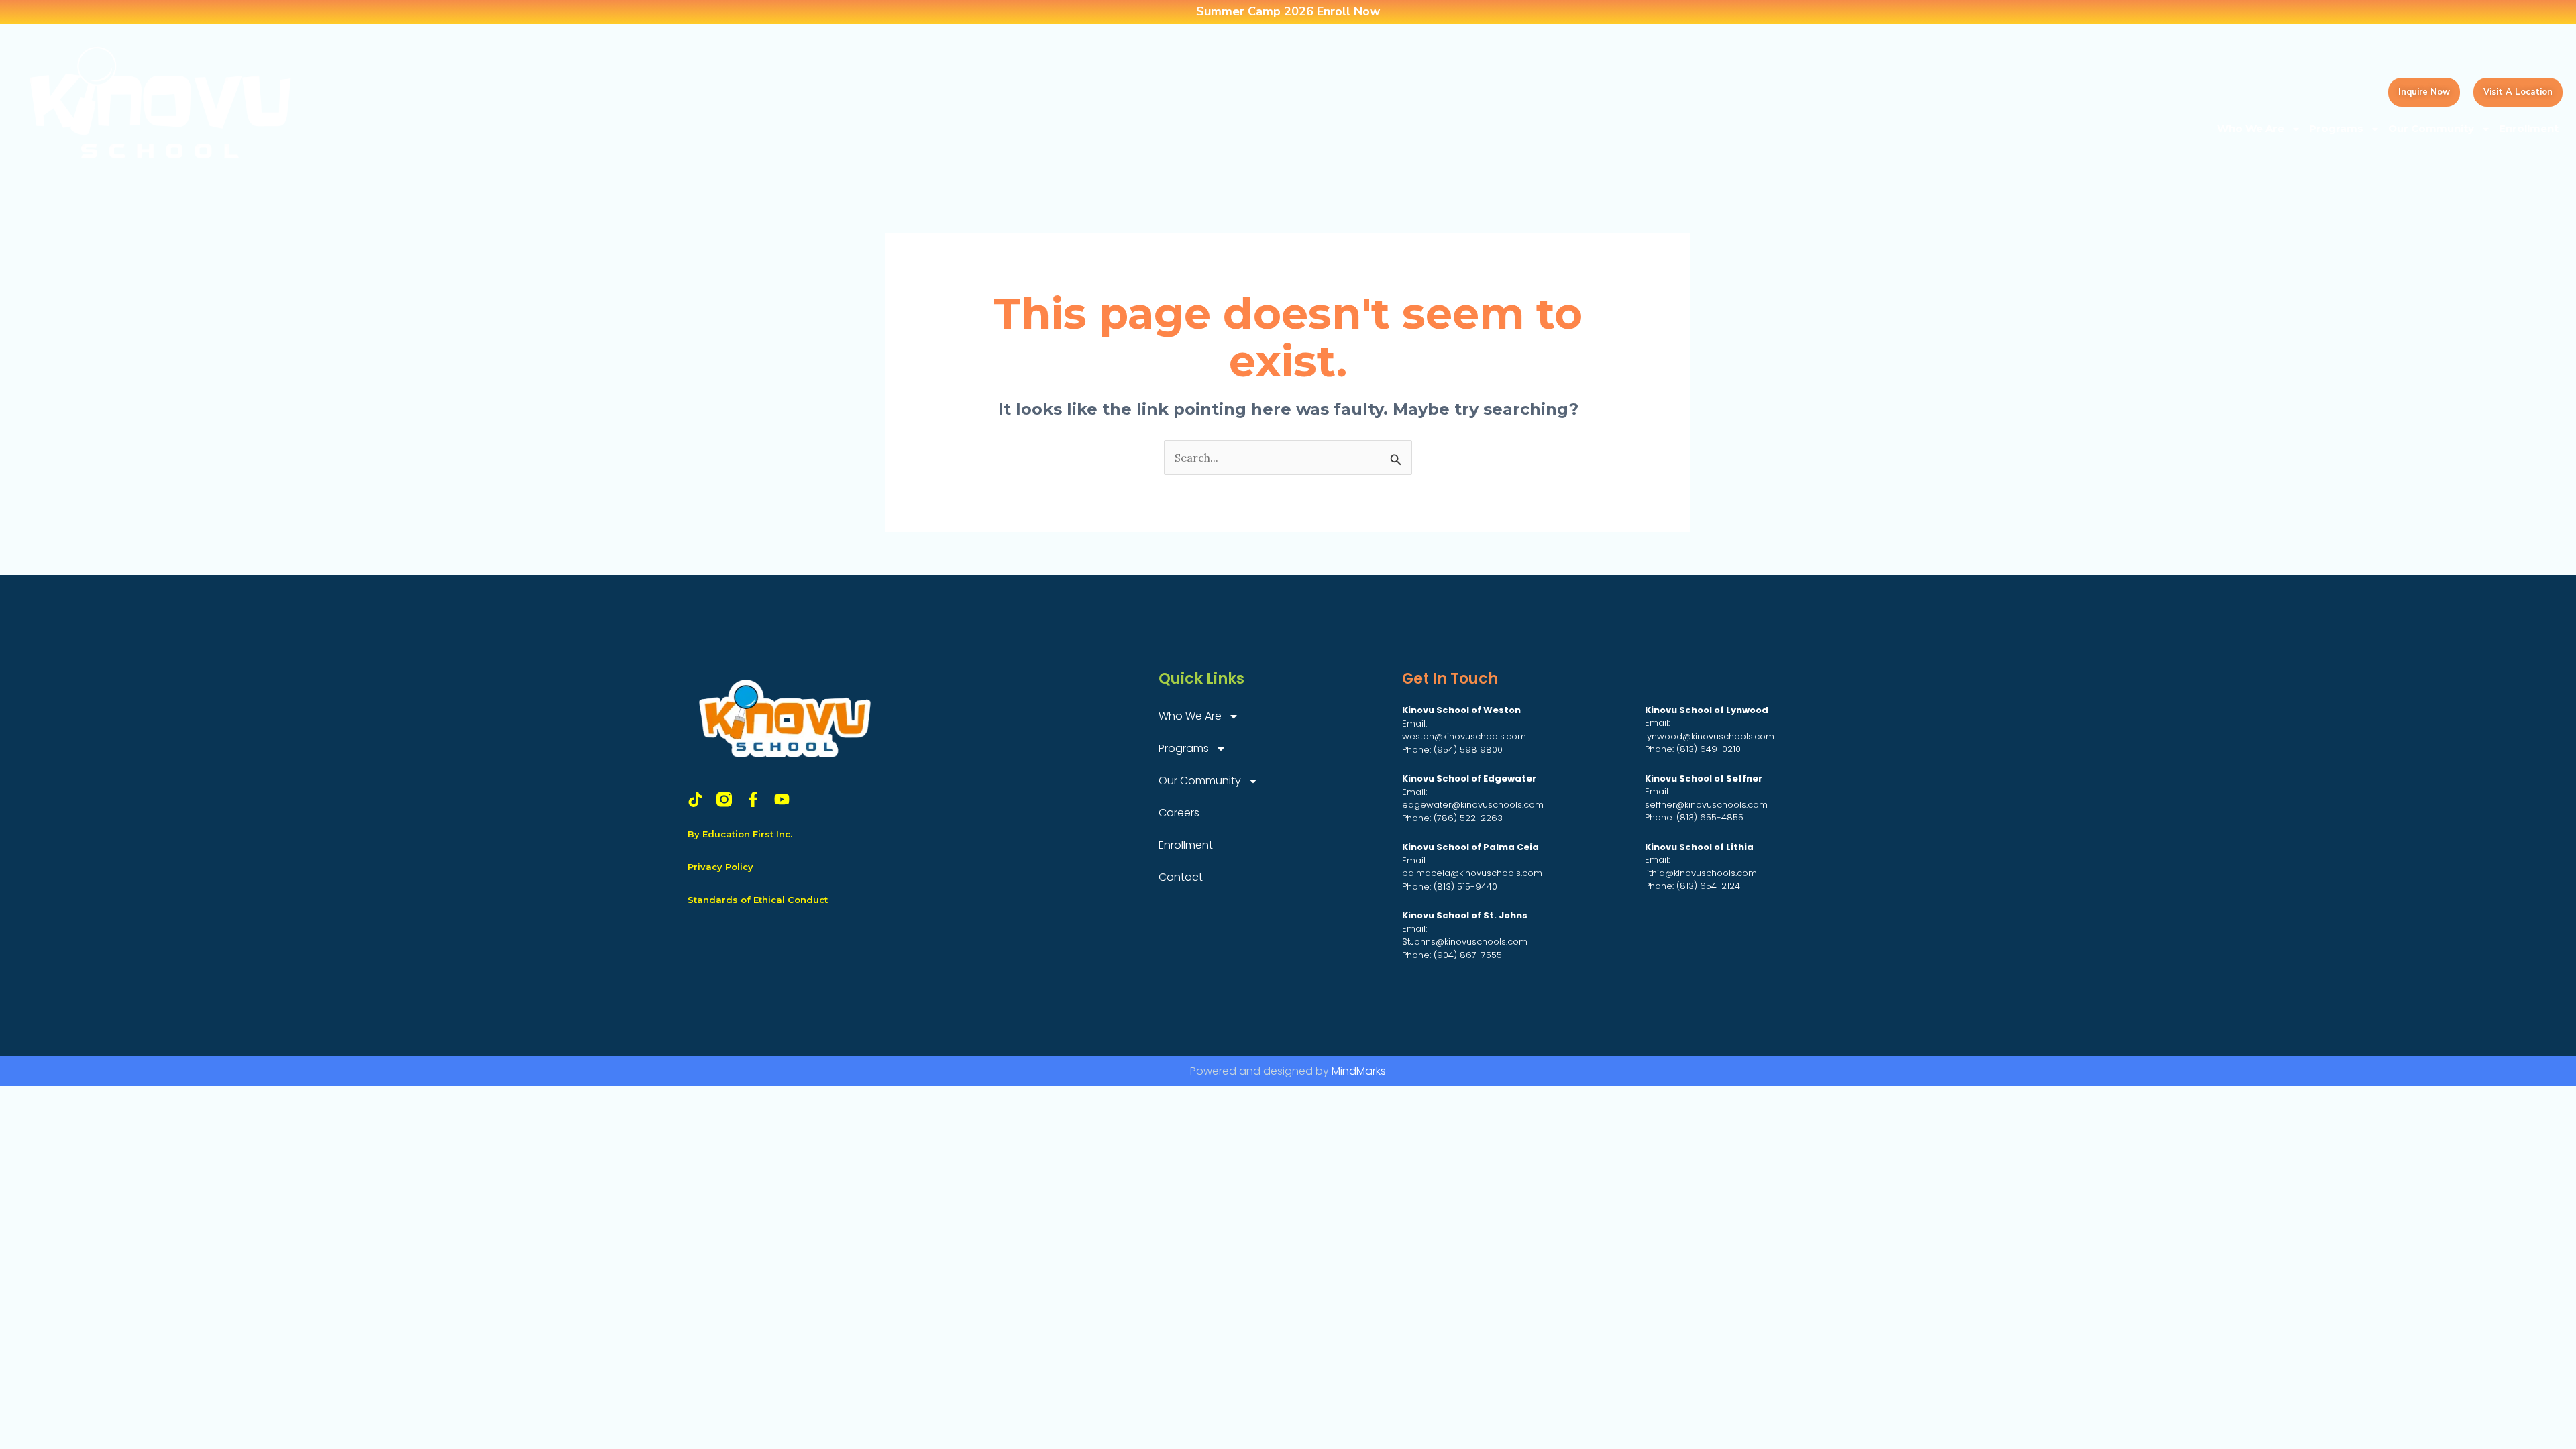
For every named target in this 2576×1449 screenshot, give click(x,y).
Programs (2336, 128)
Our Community (2431, 128)
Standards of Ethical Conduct (758, 900)
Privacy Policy (720, 867)
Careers (1179, 813)
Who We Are (2251, 128)
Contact (1181, 877)
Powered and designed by (1288, 1071)
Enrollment (2529, 128)
